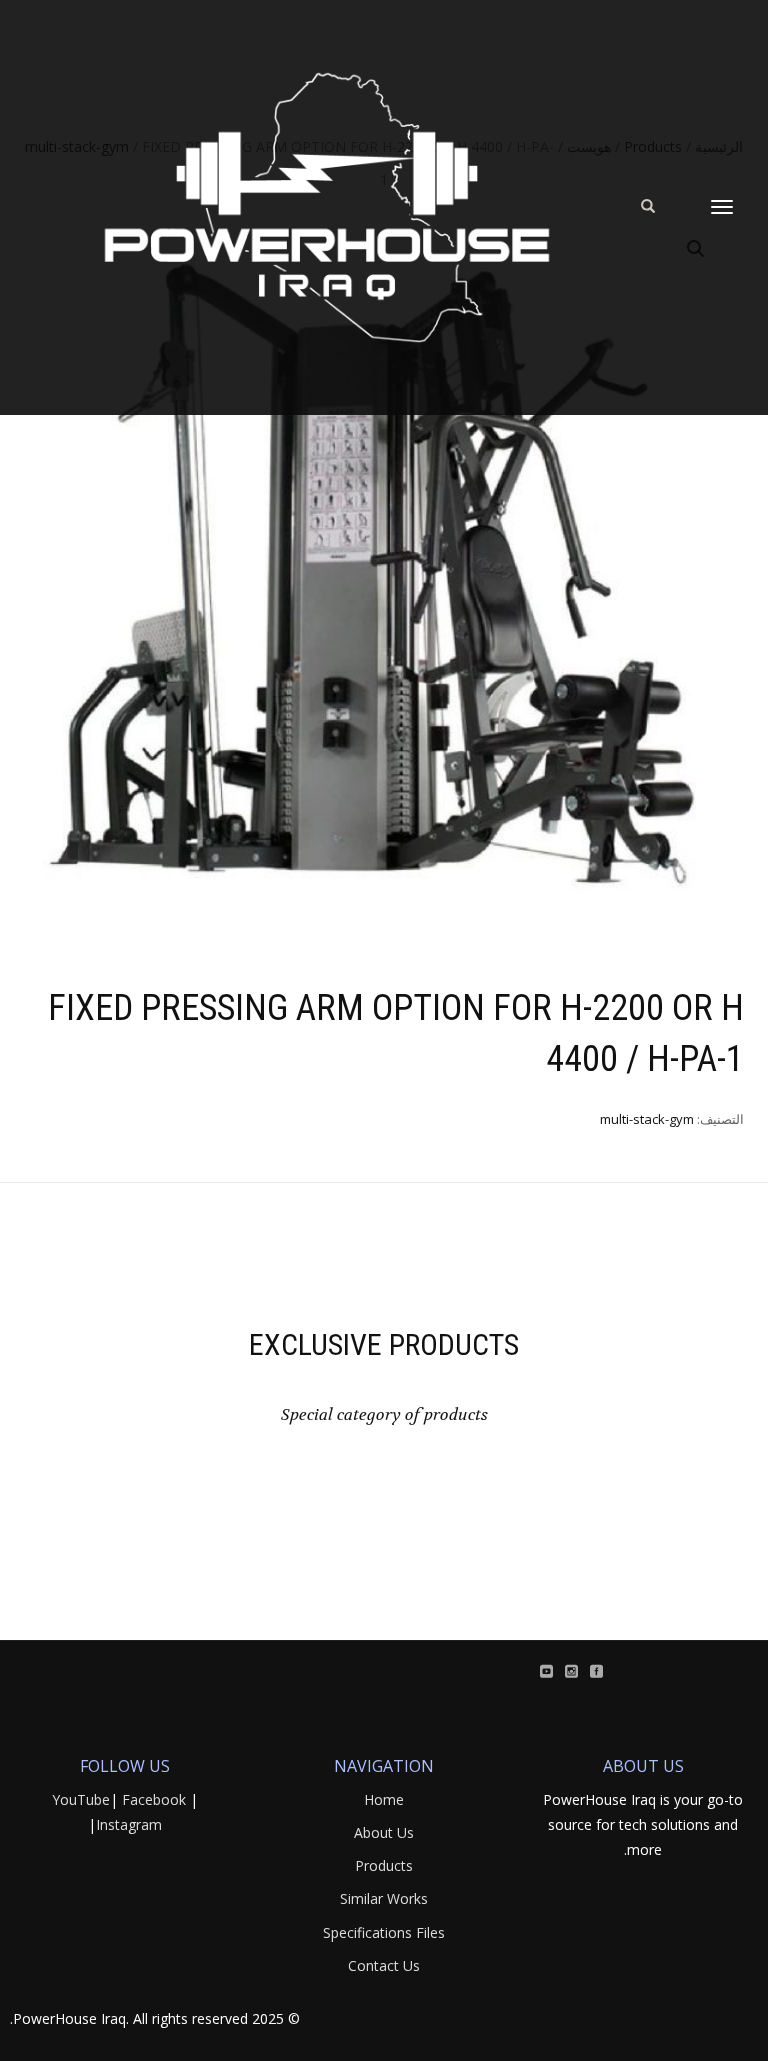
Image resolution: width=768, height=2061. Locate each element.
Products (384, 1865)
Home (384, 1799)
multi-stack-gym (647, 1119)
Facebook (154, 1799)
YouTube (81, 1799)
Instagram (129, 1824)
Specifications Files (384, 1932)
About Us (384, 1832)
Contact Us (384, 1965)
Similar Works (384, 1898)
